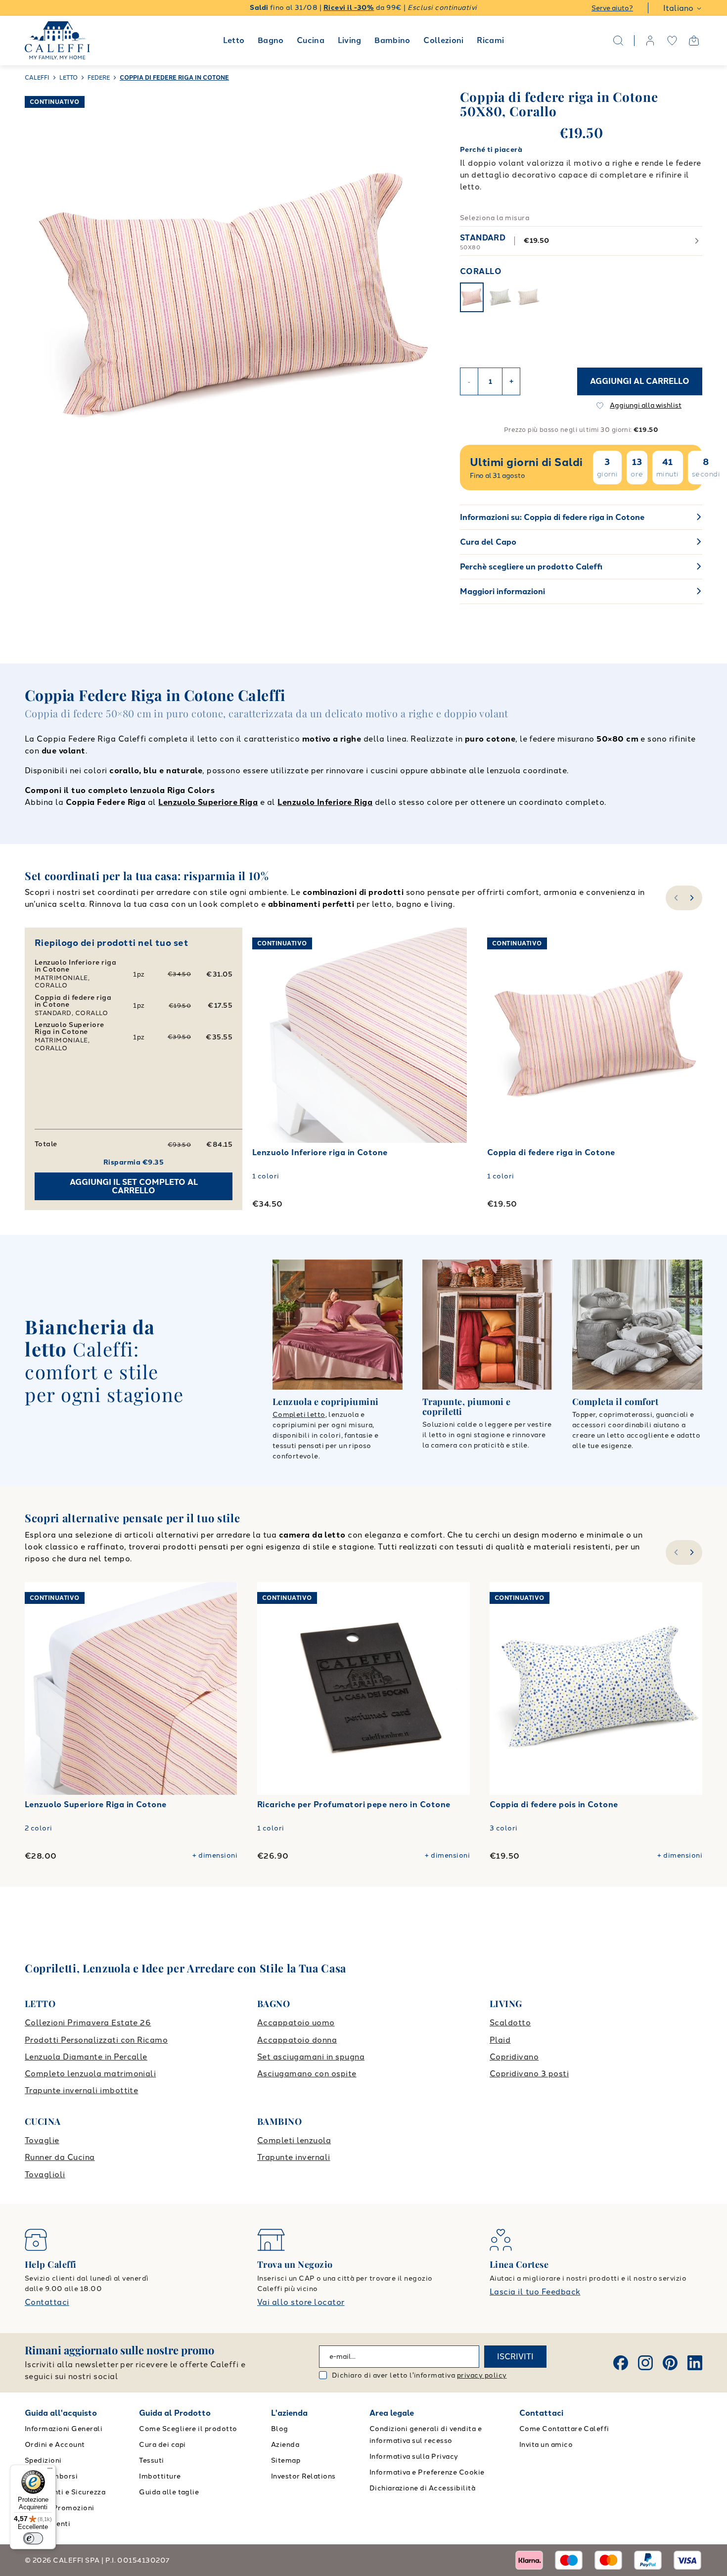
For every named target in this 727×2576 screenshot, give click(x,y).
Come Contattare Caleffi (564, 2429)
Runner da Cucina (60, 2157)
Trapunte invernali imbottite (81, 2090)
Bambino (392, 40)
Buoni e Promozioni (60, 2508)
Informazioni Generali (64, 2429)
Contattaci (47, 2302)
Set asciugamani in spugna (311, 2057)
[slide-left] (675, 1552)
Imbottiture (160, 2476)
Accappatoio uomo (296, 2023)
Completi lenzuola (294, 2140)
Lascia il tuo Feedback (535, 2292)
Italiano (678, 8)
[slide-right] (693, 1552)
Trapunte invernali (294, 2157)
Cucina (311, 40)
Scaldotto (510, 2023)
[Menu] (50, 2471)
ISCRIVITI (515, 2357)
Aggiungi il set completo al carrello (134, 1187)
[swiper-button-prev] (675, 898)
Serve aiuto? (612, 8)
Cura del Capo (488, 542)
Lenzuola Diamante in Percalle (86, 2057)
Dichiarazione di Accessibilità (422, 2488)
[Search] (618, 41)
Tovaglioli (45, 2175)
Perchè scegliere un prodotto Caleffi (531, 567)
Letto (234, 40)
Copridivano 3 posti (529, 2074)
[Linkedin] (695, 2363)
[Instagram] (645, 2363)
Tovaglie (42, 2140)
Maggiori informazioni (502, 591)
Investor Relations (303, 2476)
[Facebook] (621, 2363)
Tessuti (151, 2460)
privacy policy (482, 2375)
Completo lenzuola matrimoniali (90, 2074)
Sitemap (286, 2460)
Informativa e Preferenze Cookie (427, 2472)
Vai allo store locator (301, 2302)
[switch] (33, 2538)
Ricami (490, 40)
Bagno (271, 40)
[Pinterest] (670, 2363)
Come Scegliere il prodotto (188, 2429)
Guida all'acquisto (61, 2413)
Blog (280, 2429)
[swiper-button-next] (693, 898)
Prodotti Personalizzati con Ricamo (96, 2040)
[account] (650, 41)
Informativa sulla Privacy (414, 2457)
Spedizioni (43, 2460)
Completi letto (299, 1415)
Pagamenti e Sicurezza (65, 2492)
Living (350, 40)
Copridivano (514, 2057)
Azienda (285, 2445)
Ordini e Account (55, 2445)
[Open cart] (694, 41)
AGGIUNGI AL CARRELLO (640, 381)
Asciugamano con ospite (307, 2074)
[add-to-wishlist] (450, 945)
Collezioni (444, 40)
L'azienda (289, 2413)
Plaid (500, 2040)
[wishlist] (672, 41)
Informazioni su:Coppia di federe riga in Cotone (552, 517)
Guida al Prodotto (175, 2413)
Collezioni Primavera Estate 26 (88, 2023)
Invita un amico (546, 2445)
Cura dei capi (162, 2445)
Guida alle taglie (169, 2492)
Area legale (392, 2413)
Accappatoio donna (297, 2040)
